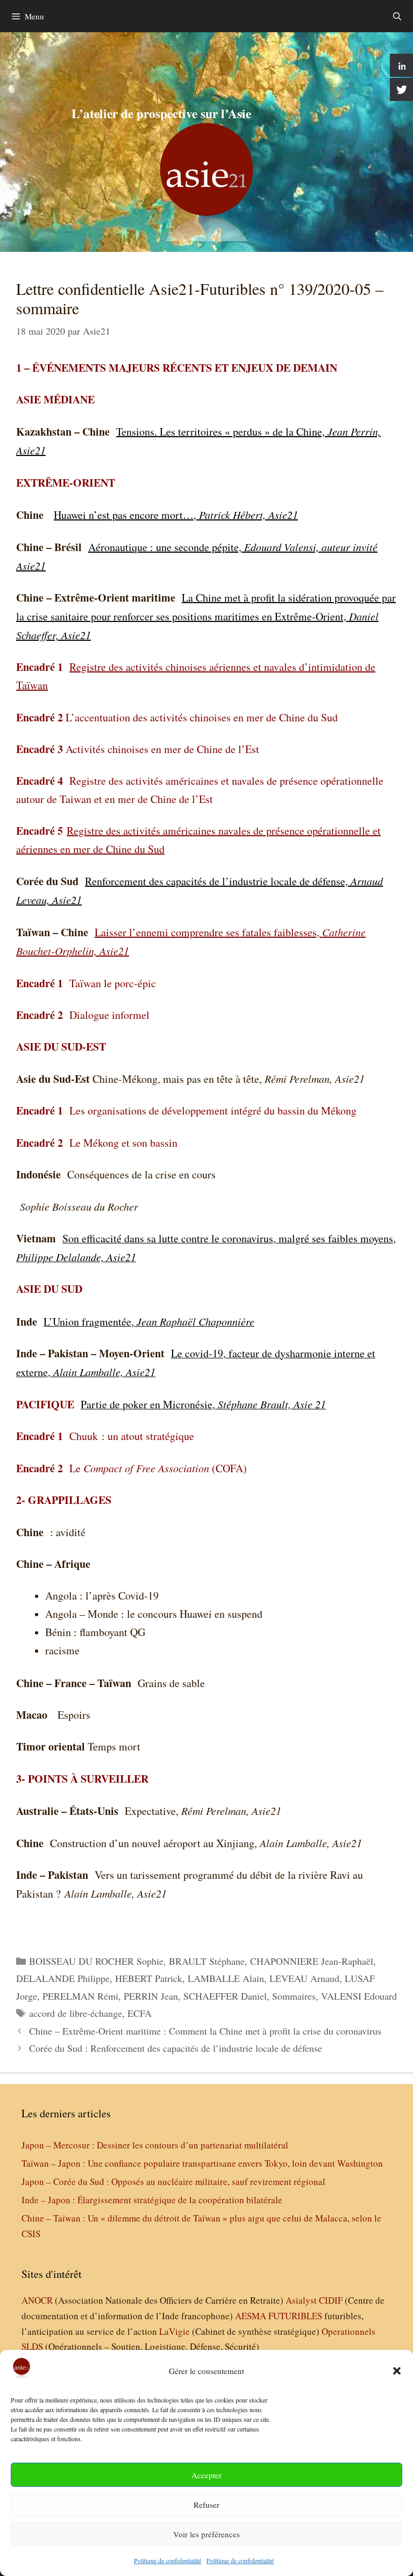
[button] (397, 2371)
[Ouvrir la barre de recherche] (397, 16)
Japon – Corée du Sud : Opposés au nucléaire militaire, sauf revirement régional (173, 2181)
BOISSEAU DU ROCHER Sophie (96, 1961)
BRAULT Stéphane (207, 1961)
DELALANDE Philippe (63, 1978)
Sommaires (294, 1996)
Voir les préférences (206, 2534)
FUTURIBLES (295, 2316)
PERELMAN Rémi (80, 1996)
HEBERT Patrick (149, 1978)
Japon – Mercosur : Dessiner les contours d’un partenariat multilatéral (155, 2145)
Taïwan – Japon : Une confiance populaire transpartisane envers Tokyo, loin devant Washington (202, 2163)
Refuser (206, 2505)
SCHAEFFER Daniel (225, 1996)
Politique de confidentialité (168, 2560)
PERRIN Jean (151, 1996)
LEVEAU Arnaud (304, 1978)
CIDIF (331, 2300)
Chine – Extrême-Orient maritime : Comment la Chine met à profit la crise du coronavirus (205, 2031)
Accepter (206, 2475)
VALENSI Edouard (359, 1996)
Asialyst (301, 2300)
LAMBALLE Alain (226, 1978)
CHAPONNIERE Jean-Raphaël (312, 1961)
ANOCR (37, 2300)
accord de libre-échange (76, 2013)
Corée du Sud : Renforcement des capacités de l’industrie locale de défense (176, 2048)
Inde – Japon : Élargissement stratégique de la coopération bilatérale (152, 2200)
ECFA (140, 2013)
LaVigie (175, 2331)
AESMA (251, 2316)
